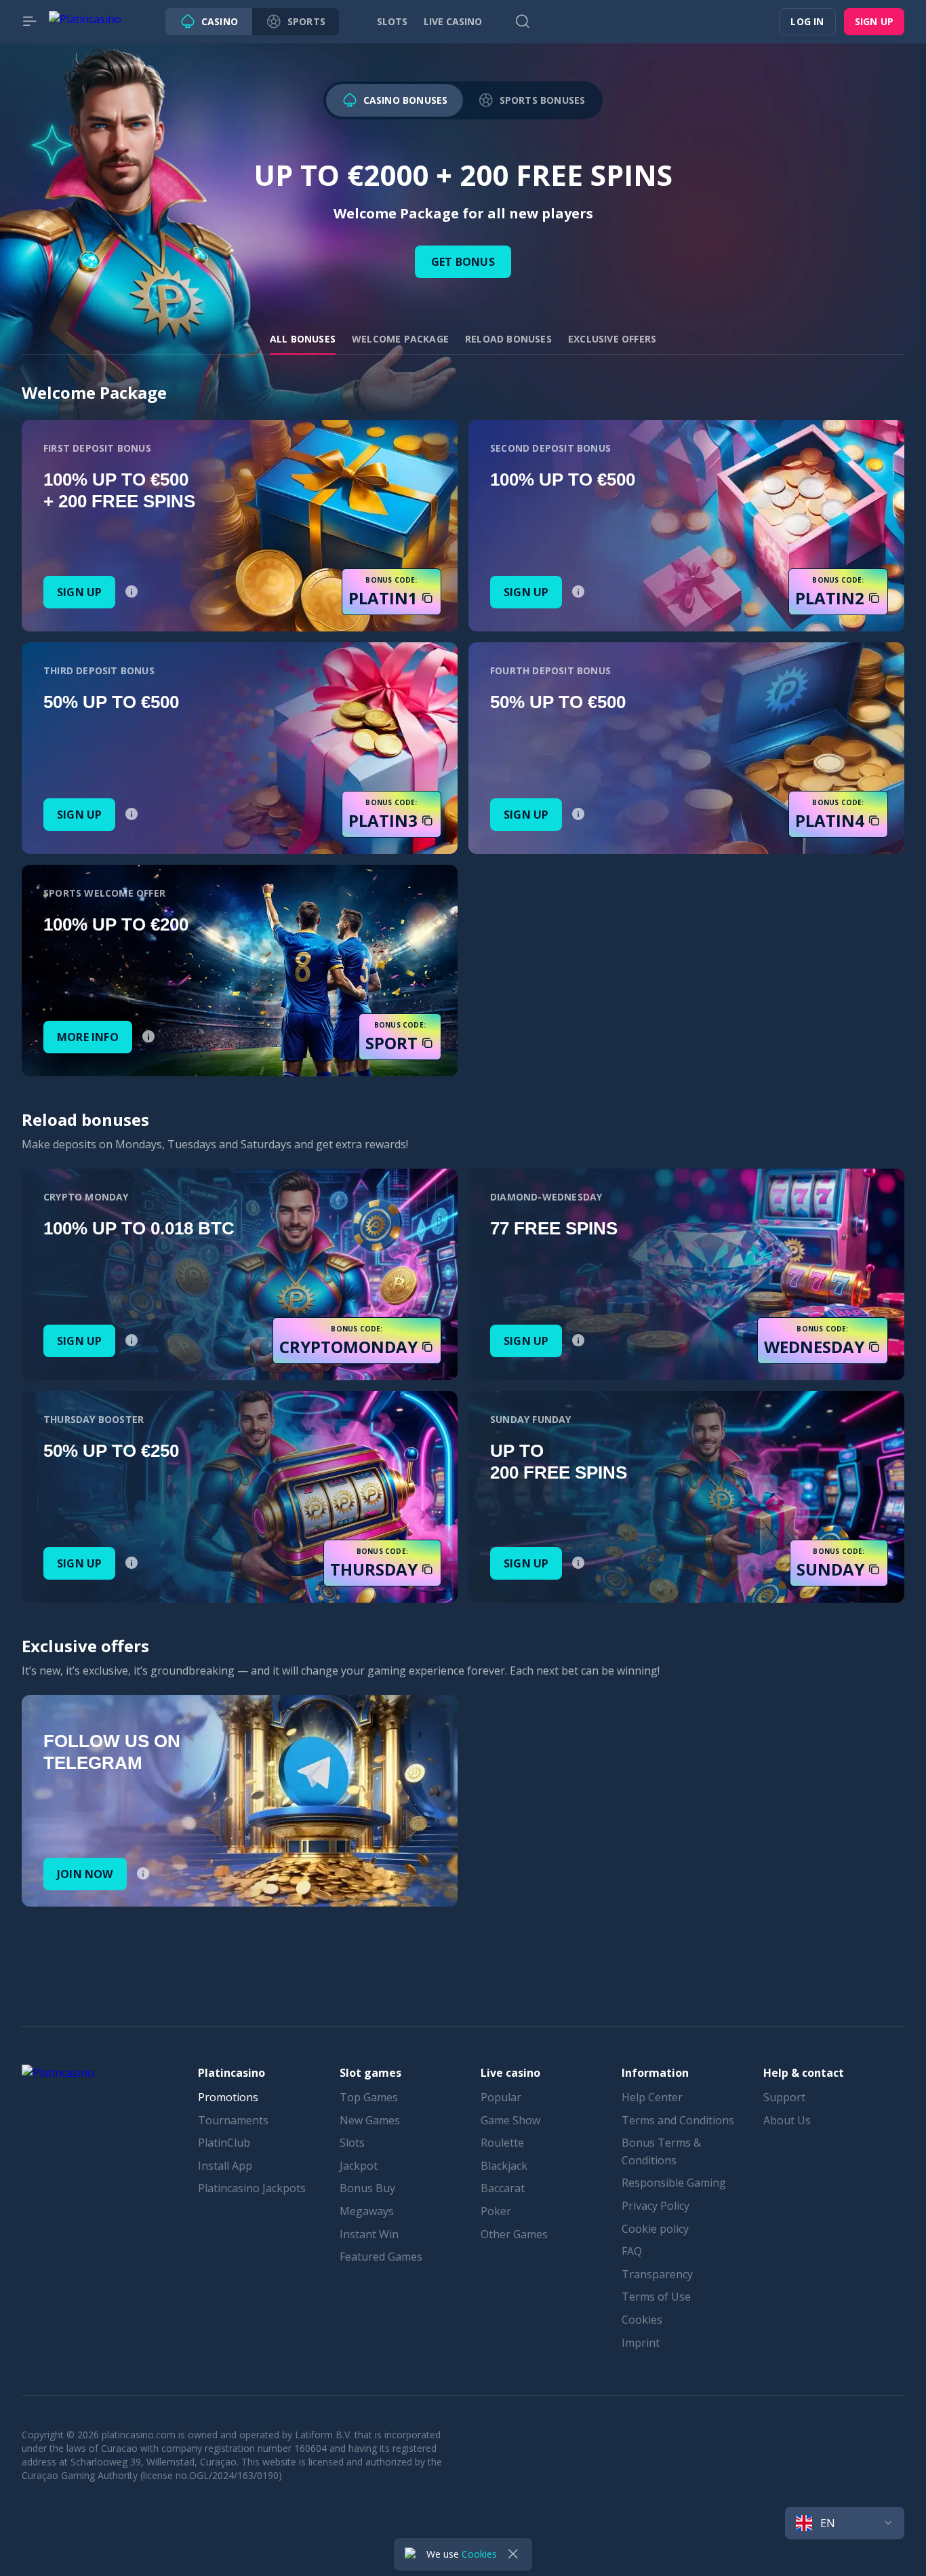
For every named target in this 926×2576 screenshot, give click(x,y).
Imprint (641, 2343)
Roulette (502, 2143)
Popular (501, 2097)
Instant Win (369, 2234)
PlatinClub (224, 2143)
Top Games (369, 2097)
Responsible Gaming (674, 2183)
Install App (225, 2166)
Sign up (874, 21)
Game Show (510, 2120)
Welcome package (400, 339)
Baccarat (503, 2188)
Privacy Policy (656, 2206)
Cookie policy (655, 2229)
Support (784, 2097)
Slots (352, 2143)
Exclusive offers (612, 339)
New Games (370, 2120)
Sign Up (79, 592)
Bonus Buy (367, 2188)
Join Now (85, 1874)
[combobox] (845, 2523)
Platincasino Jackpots (252, 2188)
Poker (496, 2211)
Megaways (367, 2211)
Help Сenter (652, 2097)
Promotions (228, 2097)
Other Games (514, 2234)
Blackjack (504, 2166)
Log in (807, 21)
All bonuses (303, 339)
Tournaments (233, 2120)
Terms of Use (656, 2297)
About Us (787, 2120)
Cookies (642, 2320)
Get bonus (463, 262)
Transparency (657, 2274)
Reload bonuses (508, 339)
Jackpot (359, 2166)
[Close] (513, 2554)
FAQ (632, 2251)
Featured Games (381, 2257)
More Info (88, 1037)
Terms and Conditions (678, 2120)
